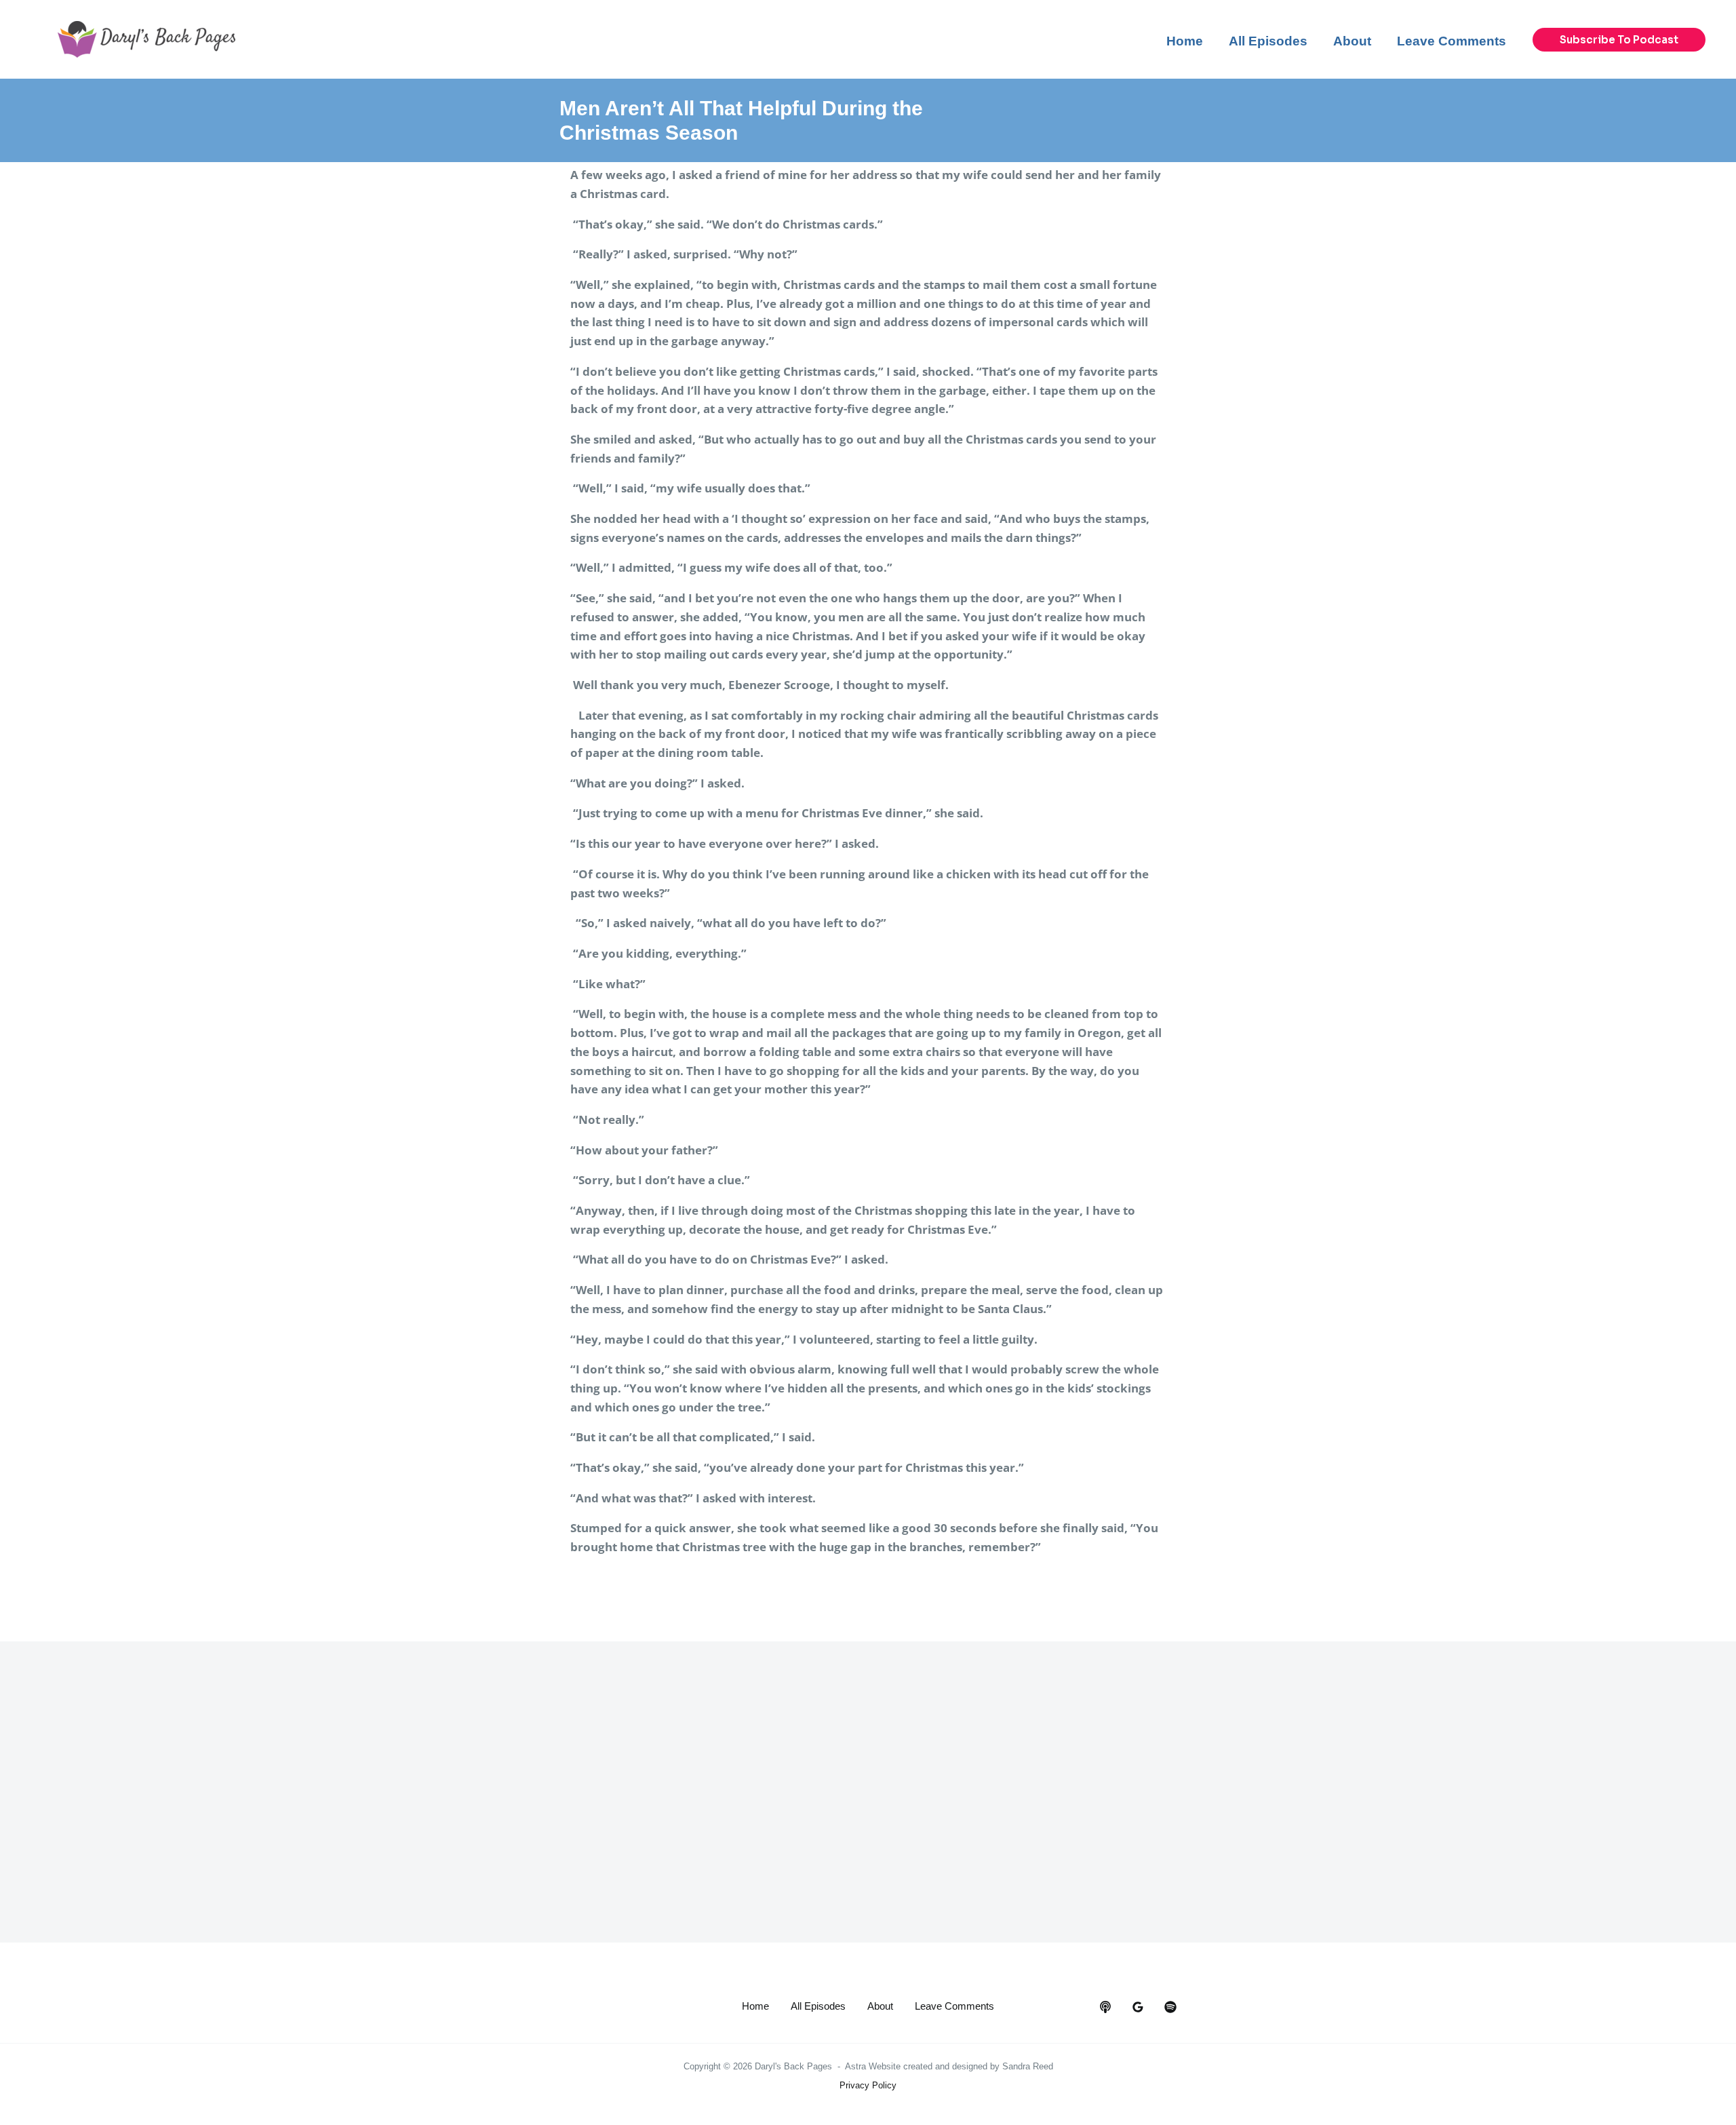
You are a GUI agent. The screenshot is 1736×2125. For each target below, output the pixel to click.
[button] (1619, 40)
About (880, 2006)
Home (755, 2006)
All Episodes (818, 2006)
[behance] (1105, 2007)
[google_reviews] (1138, 2007)
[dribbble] (1170, 2007)
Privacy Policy (868, 2085)
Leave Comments (954, 2006)
